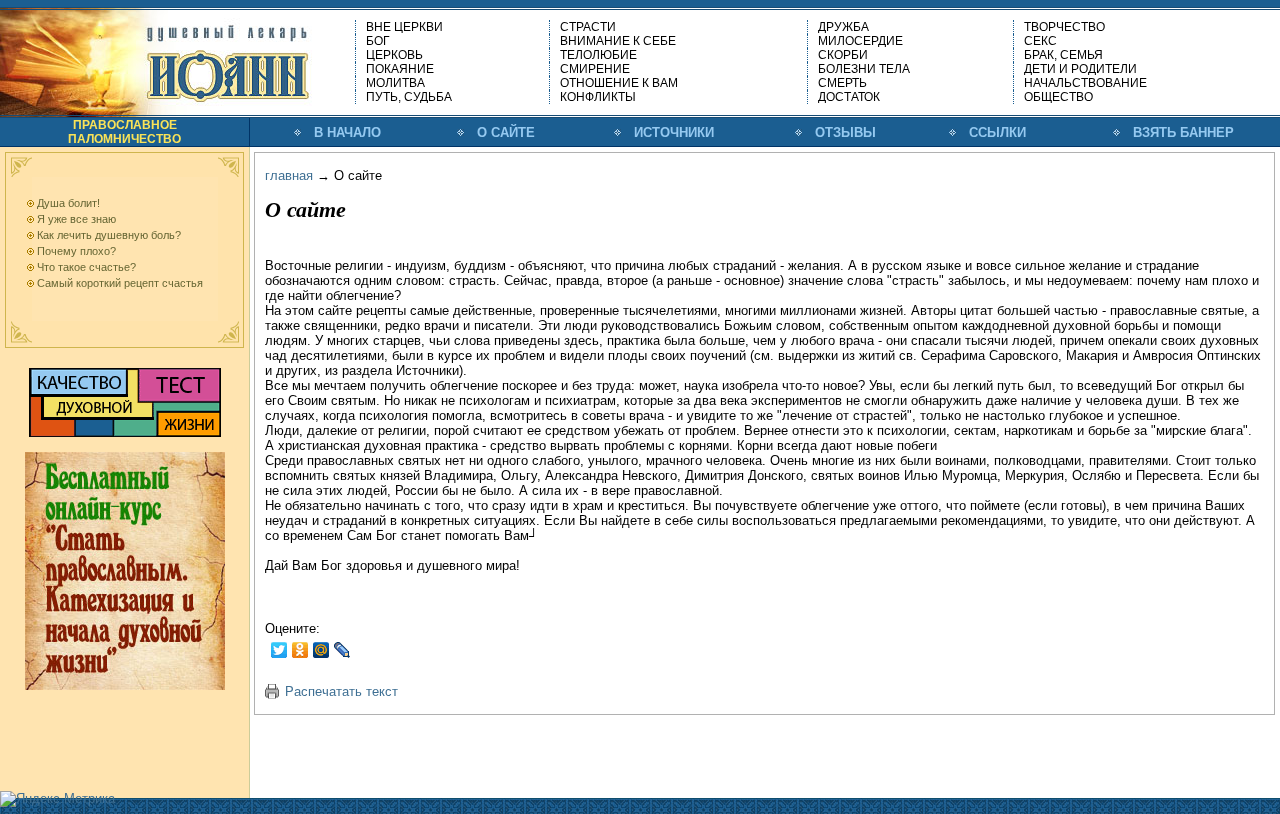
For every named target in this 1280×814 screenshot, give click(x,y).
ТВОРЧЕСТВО (1064, 27)
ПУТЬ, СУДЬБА (409, 97)
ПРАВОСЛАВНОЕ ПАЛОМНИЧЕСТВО (124, 132)
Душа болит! (68, 203)
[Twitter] (279, 650)
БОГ (378, 41)
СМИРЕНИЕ (595, 69)
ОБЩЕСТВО (1058, 97)
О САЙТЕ (506, 132)
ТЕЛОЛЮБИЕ (598, 55)
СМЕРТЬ (842, 83)
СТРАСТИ (588, 27)
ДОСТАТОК (849, 97)
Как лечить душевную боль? (109, 235)
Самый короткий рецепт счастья (120, 283)
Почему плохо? (76, 251)
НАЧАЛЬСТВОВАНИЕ (1085, 83)
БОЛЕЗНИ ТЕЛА (864, 69)
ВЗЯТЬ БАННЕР (1183, 132)
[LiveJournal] (342, 650)
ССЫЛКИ (997, 132)
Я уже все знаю (76, 219)
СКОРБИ (843, 55)
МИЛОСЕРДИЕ (860, 41)
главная (289, 175)
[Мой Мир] (321, 650)
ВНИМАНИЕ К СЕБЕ (618, 41)
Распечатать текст (341, 691)
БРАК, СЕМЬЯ (1063, 55)
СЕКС (1040, 41)
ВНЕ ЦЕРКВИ (404, 27)
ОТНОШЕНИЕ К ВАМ (619, 83)
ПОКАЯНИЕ (400, 69)
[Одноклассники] (300, 650)
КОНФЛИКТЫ (598, 97)
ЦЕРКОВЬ (394, 55)
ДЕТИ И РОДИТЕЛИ (1080, 69)
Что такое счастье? (86, 267)
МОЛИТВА (395, 83)
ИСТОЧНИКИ (674, 132)
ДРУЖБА (843, 27)
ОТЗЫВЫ (845, 132)
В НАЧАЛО (347, 132)
